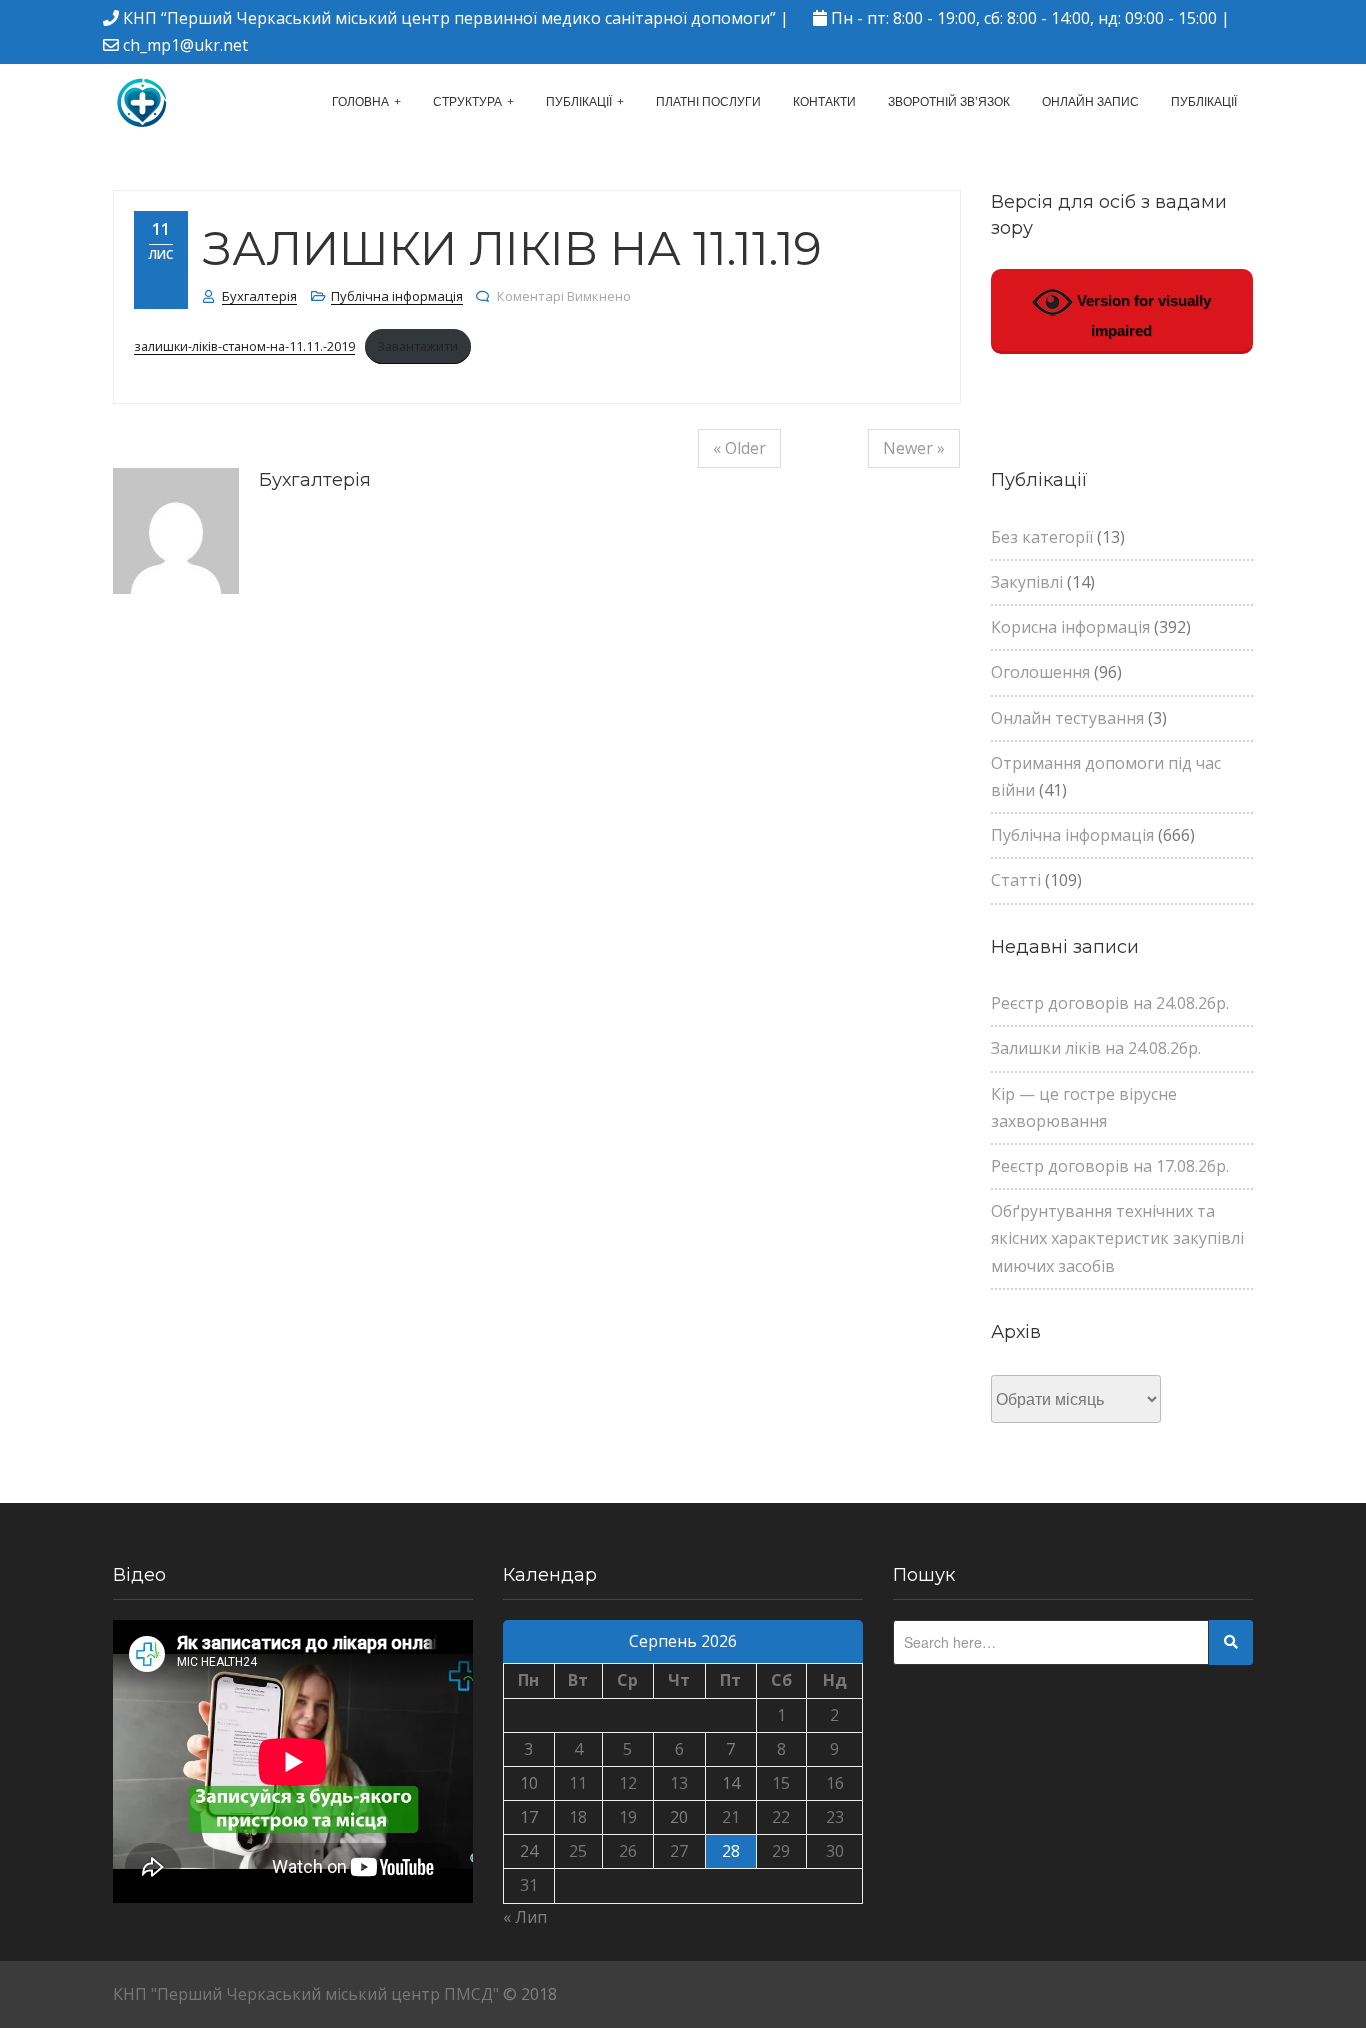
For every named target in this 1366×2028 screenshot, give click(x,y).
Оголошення (1040, 672)
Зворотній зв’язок (949, 102)
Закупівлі (1027, 582)
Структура (467, 102)
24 (529, 1851)
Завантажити (417, 346)
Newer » (914, 448)
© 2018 (530, 1994)
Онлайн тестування (1067, 718)
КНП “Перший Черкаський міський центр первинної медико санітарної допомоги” (449, 18)
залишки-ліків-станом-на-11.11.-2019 (244, 346)
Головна (360, 102)
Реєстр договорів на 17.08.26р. (1110, 1166)
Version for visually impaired (1142, 315)
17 (529, 1817)
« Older (739, 448)
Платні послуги (708, 102)
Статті (1016, 880)
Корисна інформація (1070, 627)
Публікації (579, 102)
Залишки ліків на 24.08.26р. (1096, 1048)
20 (679, 1817)
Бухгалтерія (259, 296)
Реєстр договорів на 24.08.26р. (1110, 1003)
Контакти (824, 102)
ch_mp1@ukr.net (185, 45)
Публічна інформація (397, 296)
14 (731, 1783)
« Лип (525, 1917)
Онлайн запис (1090, 102)
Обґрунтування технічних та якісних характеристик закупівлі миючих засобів (1117, 1238)
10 (529, 1783)
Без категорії (1042, 537)
